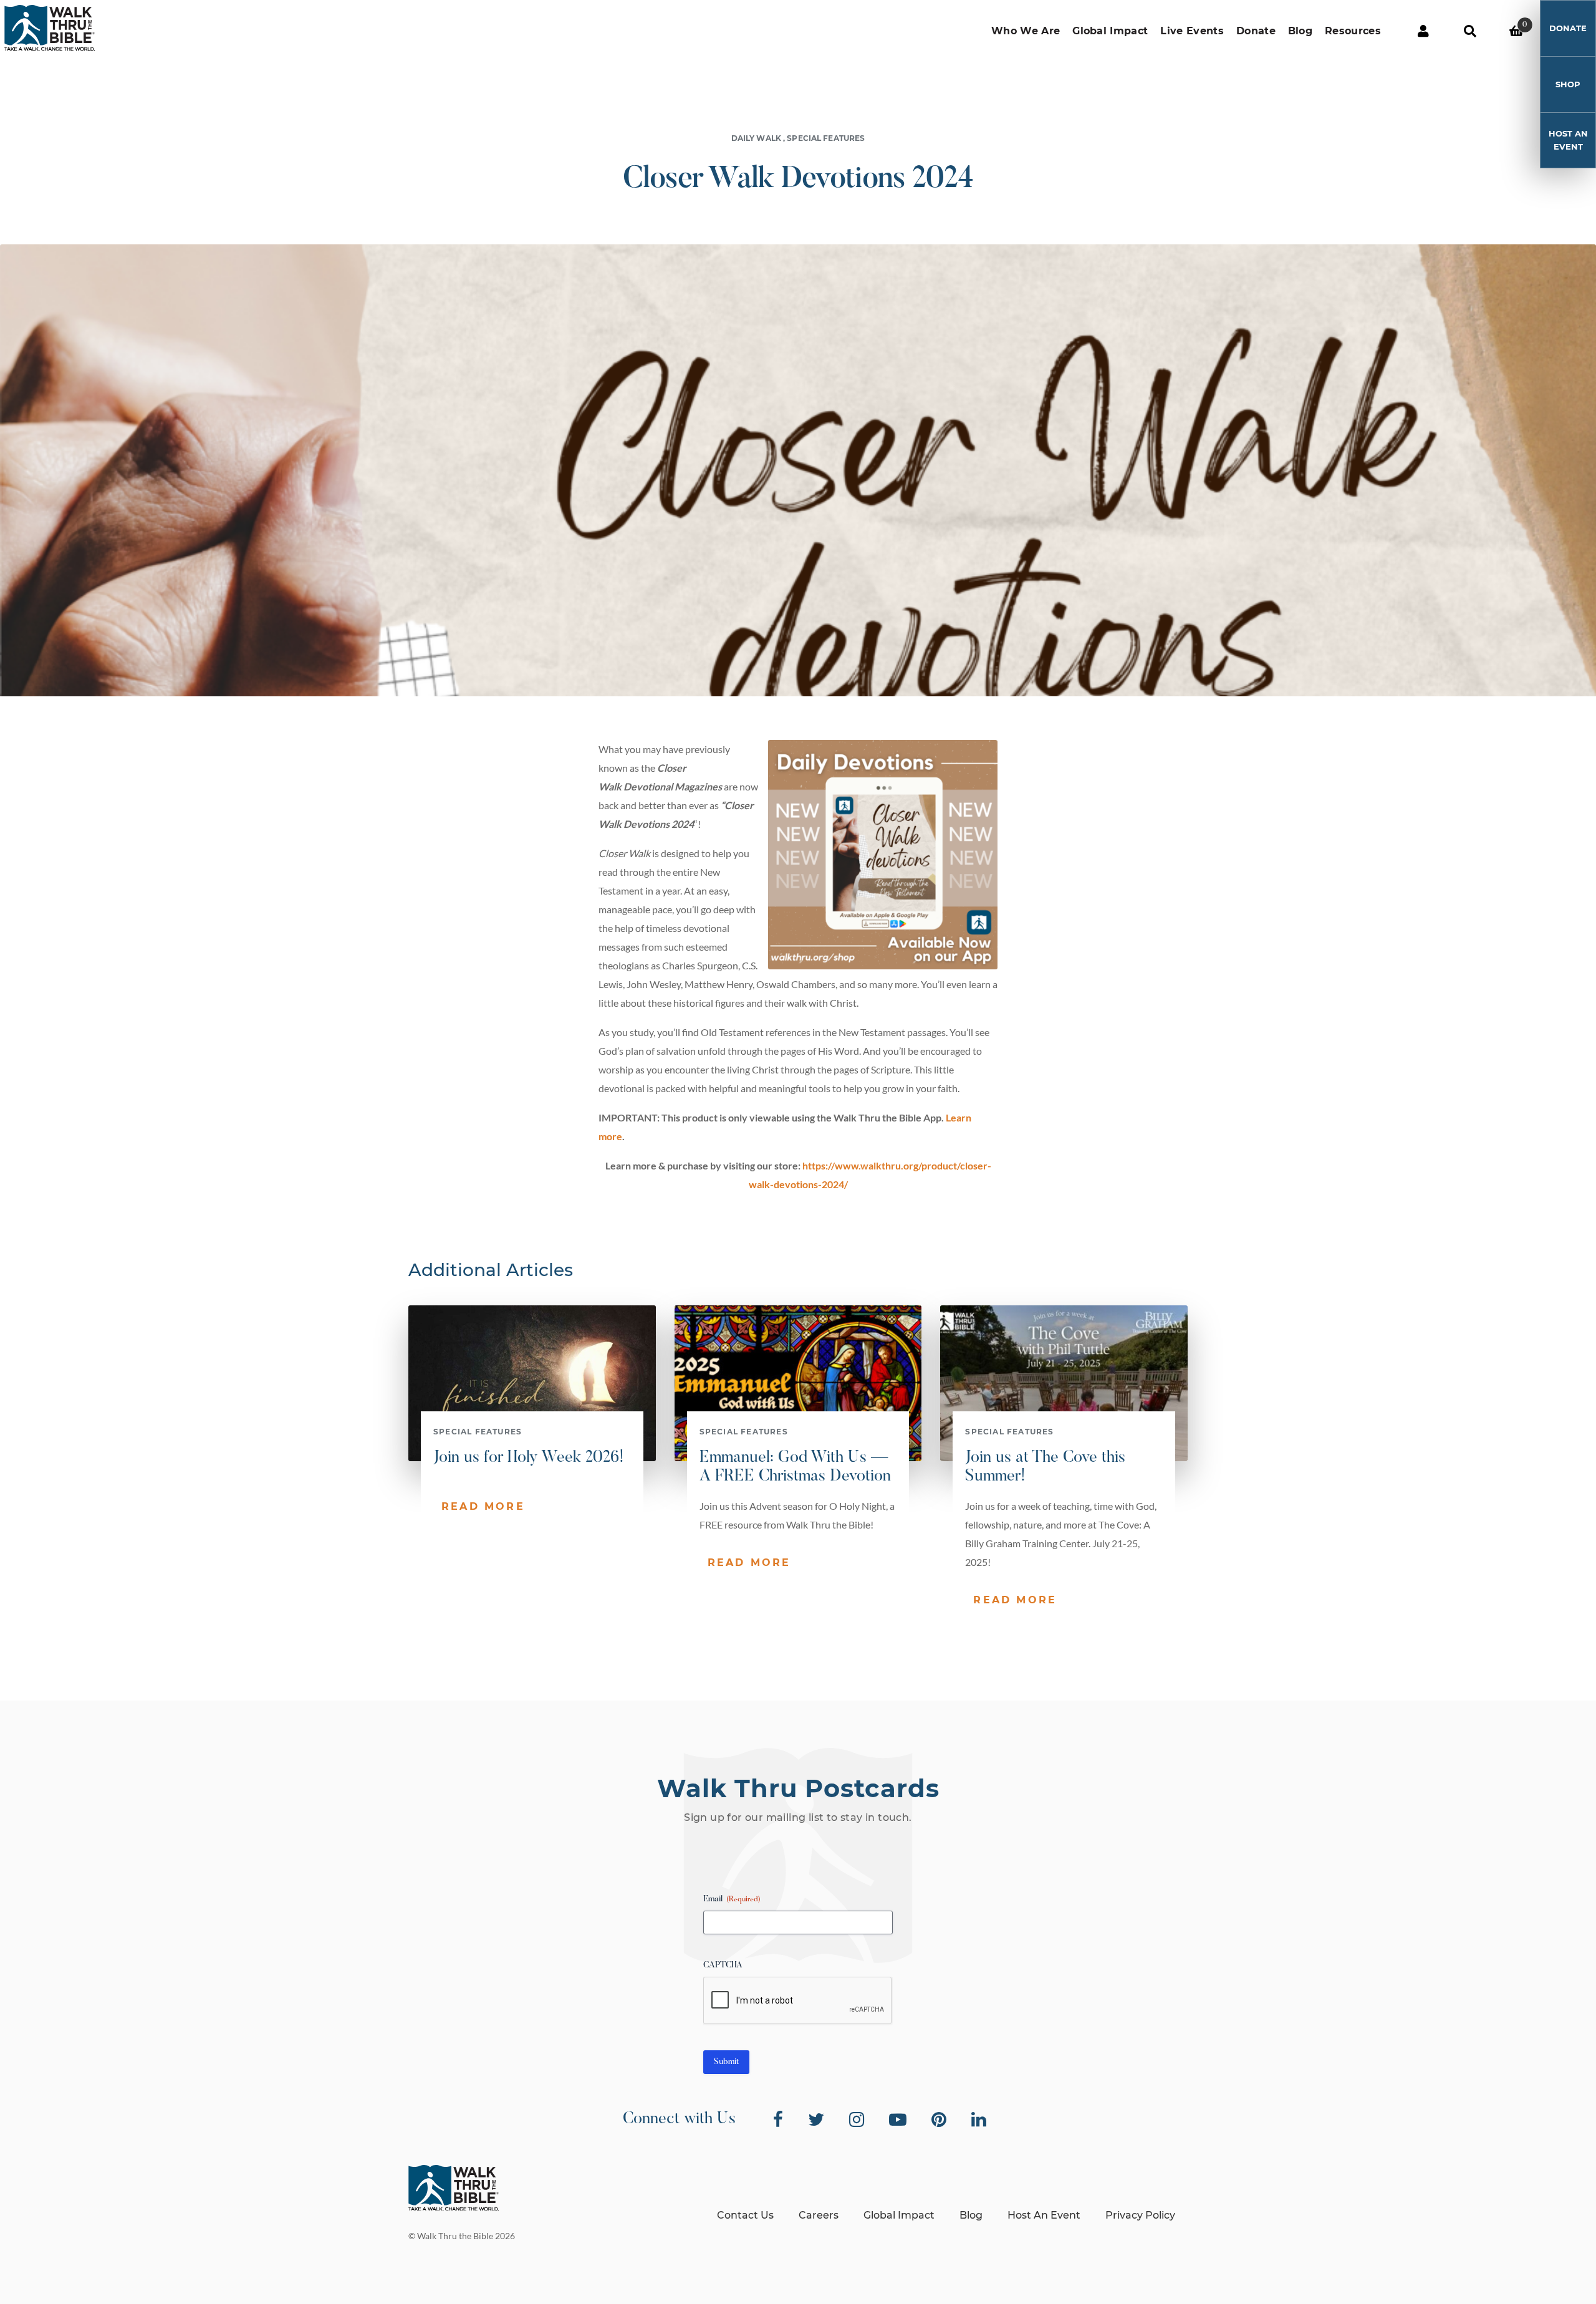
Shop (1568, 84)
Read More (483, 1506)
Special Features (826, 138)
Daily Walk (756, 138)
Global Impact (1110, 31)
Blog (1300, 31)
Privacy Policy (1140, 2215)
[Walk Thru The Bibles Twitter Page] (816, 2119)
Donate (1256, 31)
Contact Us (745, 2215)
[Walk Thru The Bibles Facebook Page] (778, 2119)
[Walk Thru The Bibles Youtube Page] (898, 2119)
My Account (1423, 31)
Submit (726, 2062)
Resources (1353, 31)
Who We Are (1026, 31)
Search (1470, 31)
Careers (819, 2215)
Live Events (1192, 31)
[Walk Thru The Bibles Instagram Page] (857, 2119)
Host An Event (1568, 140)
